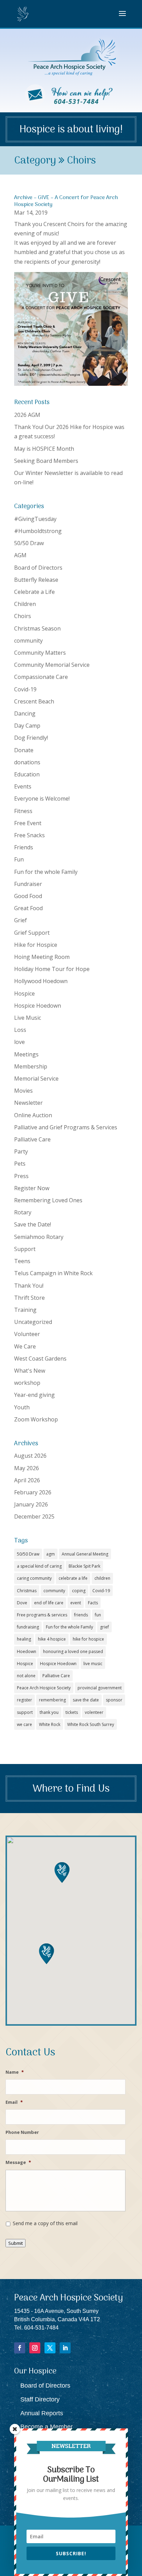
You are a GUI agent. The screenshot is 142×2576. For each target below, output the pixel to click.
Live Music (28, 1018)
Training (25, 1310)
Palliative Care (32, 1139)
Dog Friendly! (31, 738)
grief (104, 1627)
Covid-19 (25, 689)
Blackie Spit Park (84, 1566)
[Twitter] (50, 2348)
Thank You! (29, 1286)
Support (25, 1249)
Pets (20, 1164)
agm (50, 1554)
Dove (22, 1603)
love (19, 1042)
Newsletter (28, 1103)
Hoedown (27, 1651)
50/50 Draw (29, 543)
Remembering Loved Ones (48, 1200)
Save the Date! (33, 1224)
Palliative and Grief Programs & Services (66, 1127)
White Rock (50, 1724)
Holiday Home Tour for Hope (52, 969)
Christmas (27, 1591)
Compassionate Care (41, 677)
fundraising (28, 1627)
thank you (49, 1712)
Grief (21, 920)
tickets (72, 1712)
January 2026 (31, 1504)
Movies (23, 1091)
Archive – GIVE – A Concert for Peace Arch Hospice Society (66, 201)
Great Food (28, 908)
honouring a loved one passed (73, 1651)
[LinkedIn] (65, 2348)
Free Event (28, 823)
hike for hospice (88, 1639)
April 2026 (27, 1480)
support (25, 1712)
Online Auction (33, 1115)
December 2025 (34, 1516)
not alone (26, 1676)
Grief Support (32, 933)
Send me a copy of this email (45, 2223)
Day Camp (27, 726)
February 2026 (33, 1492)
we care (24, 1724)
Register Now (32, 1188)
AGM (20, 555)
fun (98, 1615)
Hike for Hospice (36, 945)
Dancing (25, 713)
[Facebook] (20, 2348)
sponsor (114, 1700)
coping (79, 1591)
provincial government (100, 1688)
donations (27, 762)
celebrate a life (73, 1578)
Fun (19, 859)
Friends (24, 847)
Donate (24, 750)
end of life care (49, 1603)
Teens (22, 1261)
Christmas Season (37, 628)
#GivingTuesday (35, 519)
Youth (22, 1407)
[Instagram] (35, 2348)
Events (23, 786)
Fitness (23, 811)
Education (27, 774)
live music (93, 1664)
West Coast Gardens (40, 1359)
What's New (30, 1371)
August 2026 (30, 1456)
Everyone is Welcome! (42, 799)
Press (21, 1176)
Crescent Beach (34, 701)
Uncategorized (33, 1322)
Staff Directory (40, 2399)
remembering (52, 1700)
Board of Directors (38, 568)
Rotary (23, 1212)
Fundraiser (28, 884)
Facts (93, 1603)
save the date (86, 1700)
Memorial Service (36, 1079)
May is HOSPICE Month (44, 449)
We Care (25, 1346)
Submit (16, 2243)
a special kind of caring (39, 1566)
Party (21, 1151)
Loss (20, 1030)
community (28, 641)
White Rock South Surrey (91, 1724)
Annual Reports (42, 2413)
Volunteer (27, 1334)
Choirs (23, 616)
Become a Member (47, 2427)
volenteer (94, 1712)
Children (25, 604)
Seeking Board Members (46, 461)
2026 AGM (27, 415)
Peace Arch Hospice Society (44, 1688)
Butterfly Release (36, 580)
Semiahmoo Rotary (39, 1237)
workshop (27, 1383)
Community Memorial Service (52, 665)
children (102, 1578)
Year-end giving (34, 1395)
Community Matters (40, 653)
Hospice (24, 993)
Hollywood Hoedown (41, 981)
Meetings (26, 1054)
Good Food (28, 896)
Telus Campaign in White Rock (53, 1273)
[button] (47, 1954)
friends (81, 1615)
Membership (31, 1066)
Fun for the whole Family (46, 872)
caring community (34, 1578)
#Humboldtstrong (38, 531)
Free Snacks (29, 835)
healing (24, 1639)
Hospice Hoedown (38, 1006)
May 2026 (27, 1468)
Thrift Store (29, 1298)
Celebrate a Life (34, 592)
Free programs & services (42, 1615)
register (24, 1700)
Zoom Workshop (36, 1419)
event (76, 1603)
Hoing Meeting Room (42, 957)
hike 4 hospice (52, 1639)
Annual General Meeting (85, 1554)
